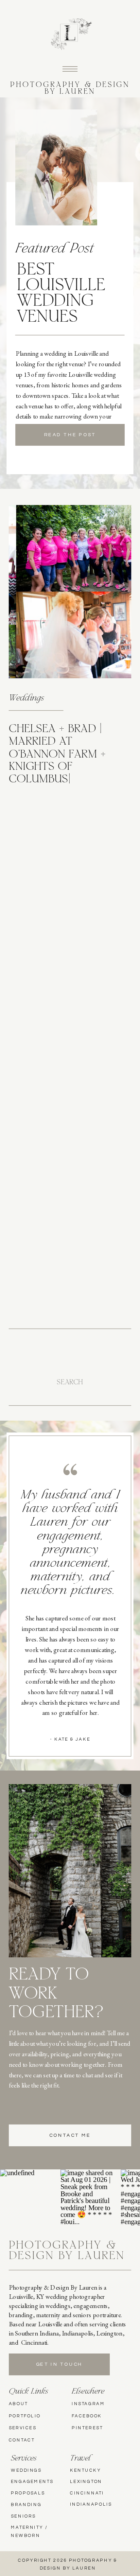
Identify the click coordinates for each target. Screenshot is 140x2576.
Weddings (26, 699)
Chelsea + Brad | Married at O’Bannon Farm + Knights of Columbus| (57, 755)
